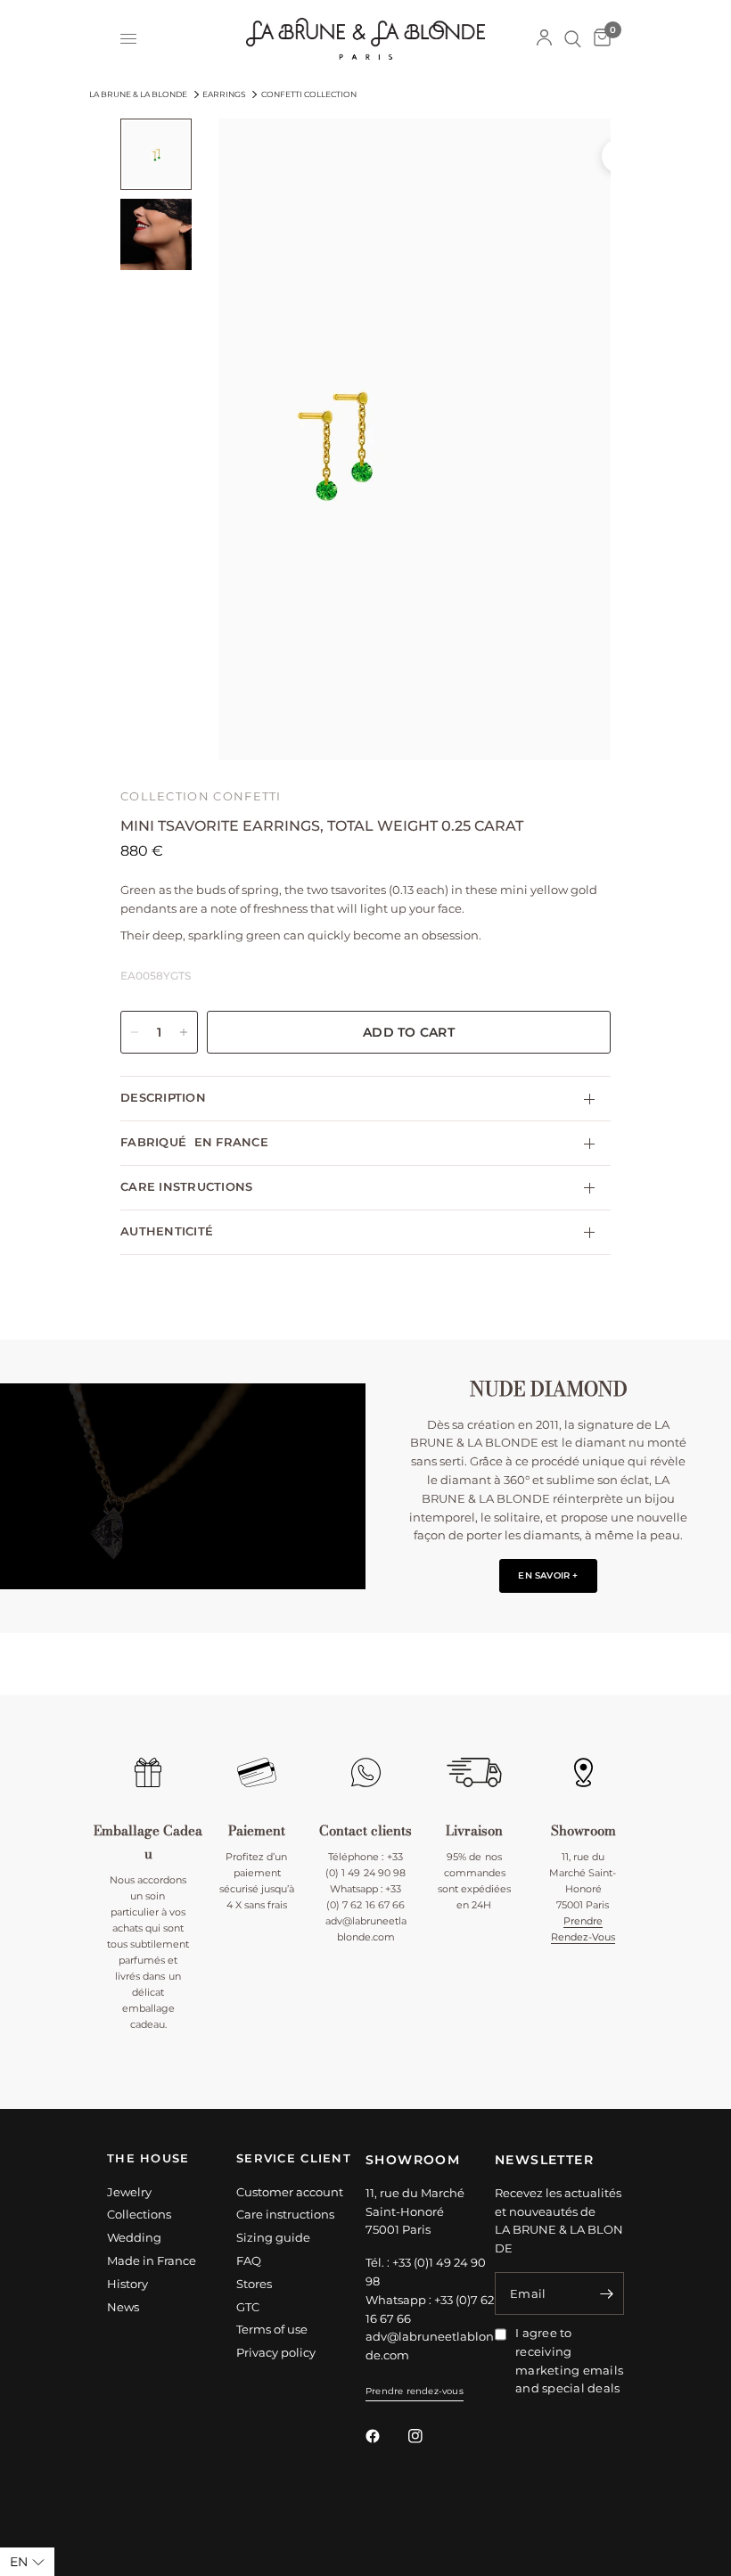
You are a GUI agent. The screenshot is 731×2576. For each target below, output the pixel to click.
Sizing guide (273, 2237)
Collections (139, 2214)
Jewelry (129, 2192)
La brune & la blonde (138, 94)
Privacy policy (276, 2352)
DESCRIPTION (163, 1098)
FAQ (249, 2260)
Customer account (290, 2192)
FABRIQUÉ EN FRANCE (194, 1142)
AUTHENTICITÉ (167, 1231)
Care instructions (285, 2214)
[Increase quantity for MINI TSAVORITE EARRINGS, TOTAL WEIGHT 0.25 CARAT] (184, 1032)
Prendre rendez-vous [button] (415, 2391)
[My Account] (544, 39)
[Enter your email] (606, 2293)
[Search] (573, 39)
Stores (254, 2284)
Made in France (152, 2260)
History (127, 2284)
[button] (548, 1576)
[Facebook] (385, 2436)
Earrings (224, 94)
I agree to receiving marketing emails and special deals (569, 2360)
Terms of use (272, 2329)
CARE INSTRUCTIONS (186, 1187)
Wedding (134, 2237)
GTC (248, 2307)
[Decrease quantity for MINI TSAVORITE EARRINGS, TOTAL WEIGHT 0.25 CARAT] (135, 1032)
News (123, 2307)
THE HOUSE (148, 2159)
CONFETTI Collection (309, 94)
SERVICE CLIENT (294, 2159)
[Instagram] (428, 2436)
